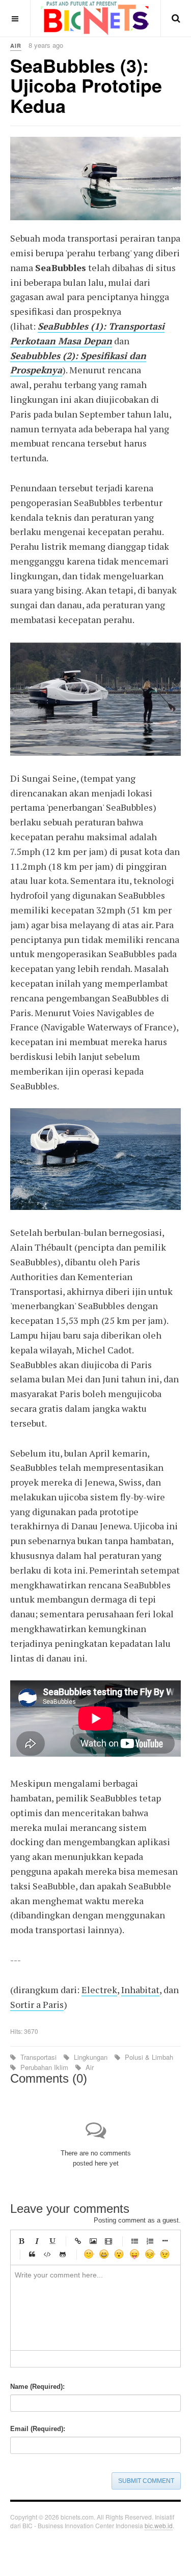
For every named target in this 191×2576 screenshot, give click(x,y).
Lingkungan (91, 2057)
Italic (37, 2241)
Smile (89, 2254)
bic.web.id (159, 2525)
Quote (32, 2254)
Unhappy (150, 2254)
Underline (52, 2241)
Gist (63, 2254)
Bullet (165, 2241)
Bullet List (134, 2241)
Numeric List (150, 2241)
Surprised (119, 2254)
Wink (165, 2254)
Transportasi (38, 2057)
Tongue (134, 2254)
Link (78, 2241)
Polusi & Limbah (148, 2057)
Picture (93, 2241)
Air (89, 2067)
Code (47, 2254)
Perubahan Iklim (44, 2067)
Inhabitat (140, 1990)
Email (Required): (38, 2429)
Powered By (25, 2548)
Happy (104, 2254)
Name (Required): (37, 2387)
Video (108, 2241)
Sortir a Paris (37, 2004)
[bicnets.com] (96, 18)
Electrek (99, 1990)
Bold (21, 2241)
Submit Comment (146, 2481)
